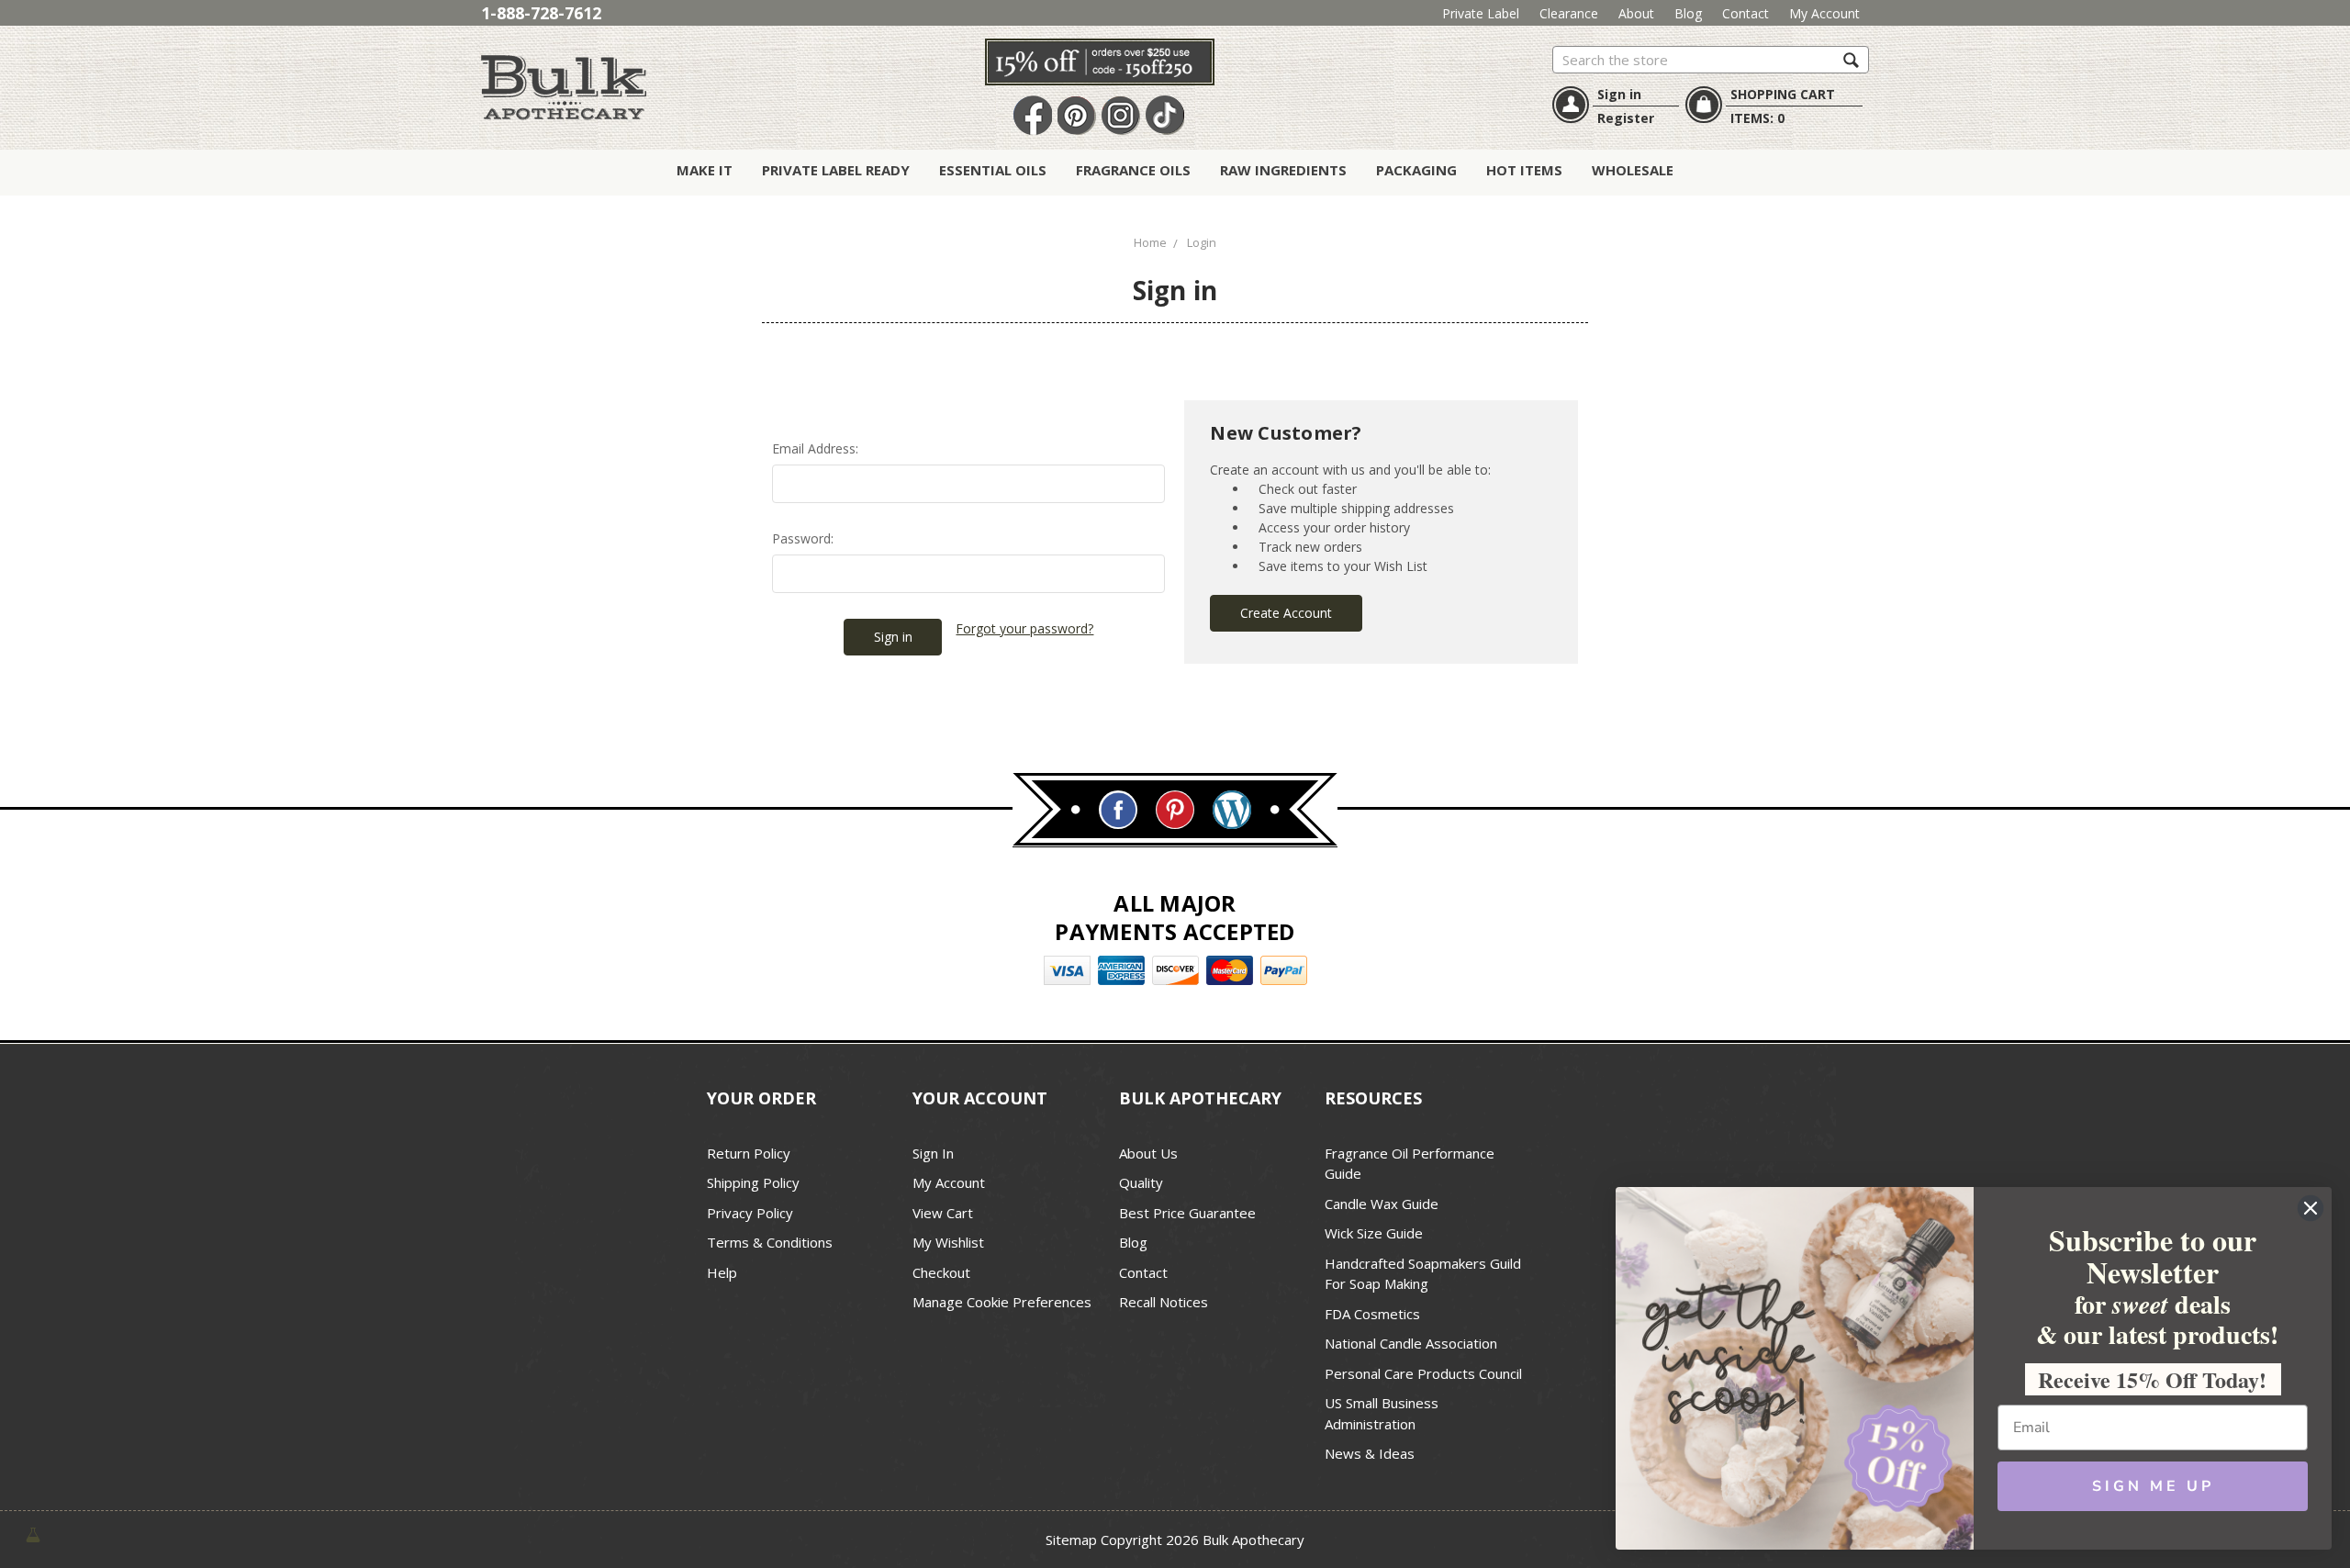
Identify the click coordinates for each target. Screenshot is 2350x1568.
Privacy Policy (750, 1213)
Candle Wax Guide (1382, 1204)
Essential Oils (993, 170)
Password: (803, 538)
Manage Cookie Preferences (1002, 1302)
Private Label (1481, 13)
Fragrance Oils (1133, 170)
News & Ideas (1370, 1453)
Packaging (1416, 170)
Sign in (1619, 94)
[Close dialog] (2311, 1208)
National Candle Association (1411, 1343)
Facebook (1033, 116)
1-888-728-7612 (541, 13)
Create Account (1286, 613)
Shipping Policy (753, 1182)
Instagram (1121, 116)
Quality (1141, 1182)
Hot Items (1524, 170)
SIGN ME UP (2153, 1486)
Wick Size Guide (1374, 1233)
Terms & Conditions (770, 1242)
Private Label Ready (836, 170)
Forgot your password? (1024, 628)
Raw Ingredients (1283, 170)
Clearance (1569, 13)
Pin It (1077, 116)
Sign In (933, 1153)
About (1636, 13)
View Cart (943, 1213)
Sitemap (1071, 1540)
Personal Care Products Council (1423, 1373)
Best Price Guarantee (1187, 1213)
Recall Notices (1164, 1302)
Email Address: (815, 448)
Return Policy (749, 1153)
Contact (1746, 13)
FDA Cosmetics (1372, 1314)
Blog (1688, 13)
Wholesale (1633, 170)
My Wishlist (948, 1242)
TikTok (1165, 116)
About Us (1148, 1153)
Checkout (941, 1272)
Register (1626, 118)
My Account (1824, 13)
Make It (705, 170)
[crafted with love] (33, 1533)
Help (722, 1272)
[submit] (1851, 59)
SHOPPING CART (1783, 94)
